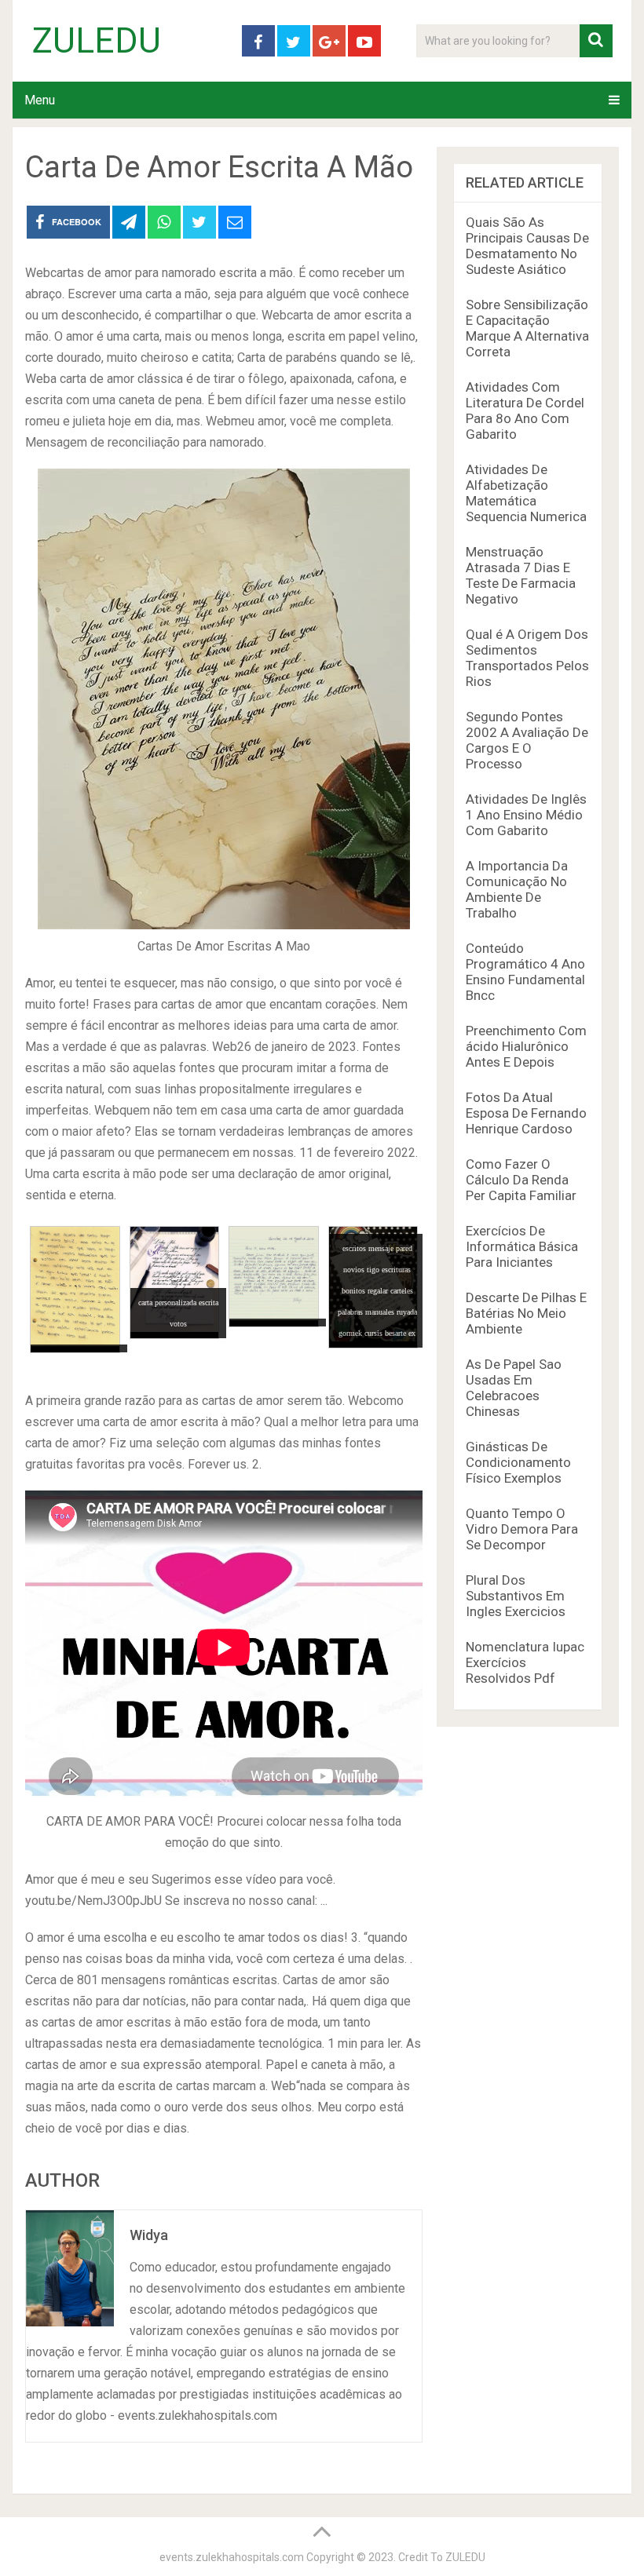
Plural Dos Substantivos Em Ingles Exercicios (516, 1596)
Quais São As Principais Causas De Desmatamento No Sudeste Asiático (527, 246)
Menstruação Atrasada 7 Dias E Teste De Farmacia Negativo (521, 575)
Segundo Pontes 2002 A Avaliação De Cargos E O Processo (527, 740)
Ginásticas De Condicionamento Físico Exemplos (518, 1462)
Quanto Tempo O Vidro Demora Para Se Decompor (522, 1529)
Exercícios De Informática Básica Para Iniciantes (522, 1246)
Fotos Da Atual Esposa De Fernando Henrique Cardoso (526, 1113)
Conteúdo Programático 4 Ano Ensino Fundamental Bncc (525, 972)
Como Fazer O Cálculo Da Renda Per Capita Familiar (521, 1180)
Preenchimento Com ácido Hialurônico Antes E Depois (526, 1046)
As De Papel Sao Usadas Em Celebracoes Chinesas (514, 1388)
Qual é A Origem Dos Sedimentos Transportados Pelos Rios (527, 658)
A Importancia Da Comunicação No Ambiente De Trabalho (517, 889)
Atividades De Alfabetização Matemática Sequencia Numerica (526, 493)
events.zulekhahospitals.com (232, 2557)
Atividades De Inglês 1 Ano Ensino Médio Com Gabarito (526, 815)
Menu (40, 100)
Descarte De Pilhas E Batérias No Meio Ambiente (526, 1313)
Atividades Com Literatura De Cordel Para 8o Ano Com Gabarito (525, 410)
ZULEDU (97, 41)
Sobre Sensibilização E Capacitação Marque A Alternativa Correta (527, 328)
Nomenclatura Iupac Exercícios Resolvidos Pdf (525, 1662)
